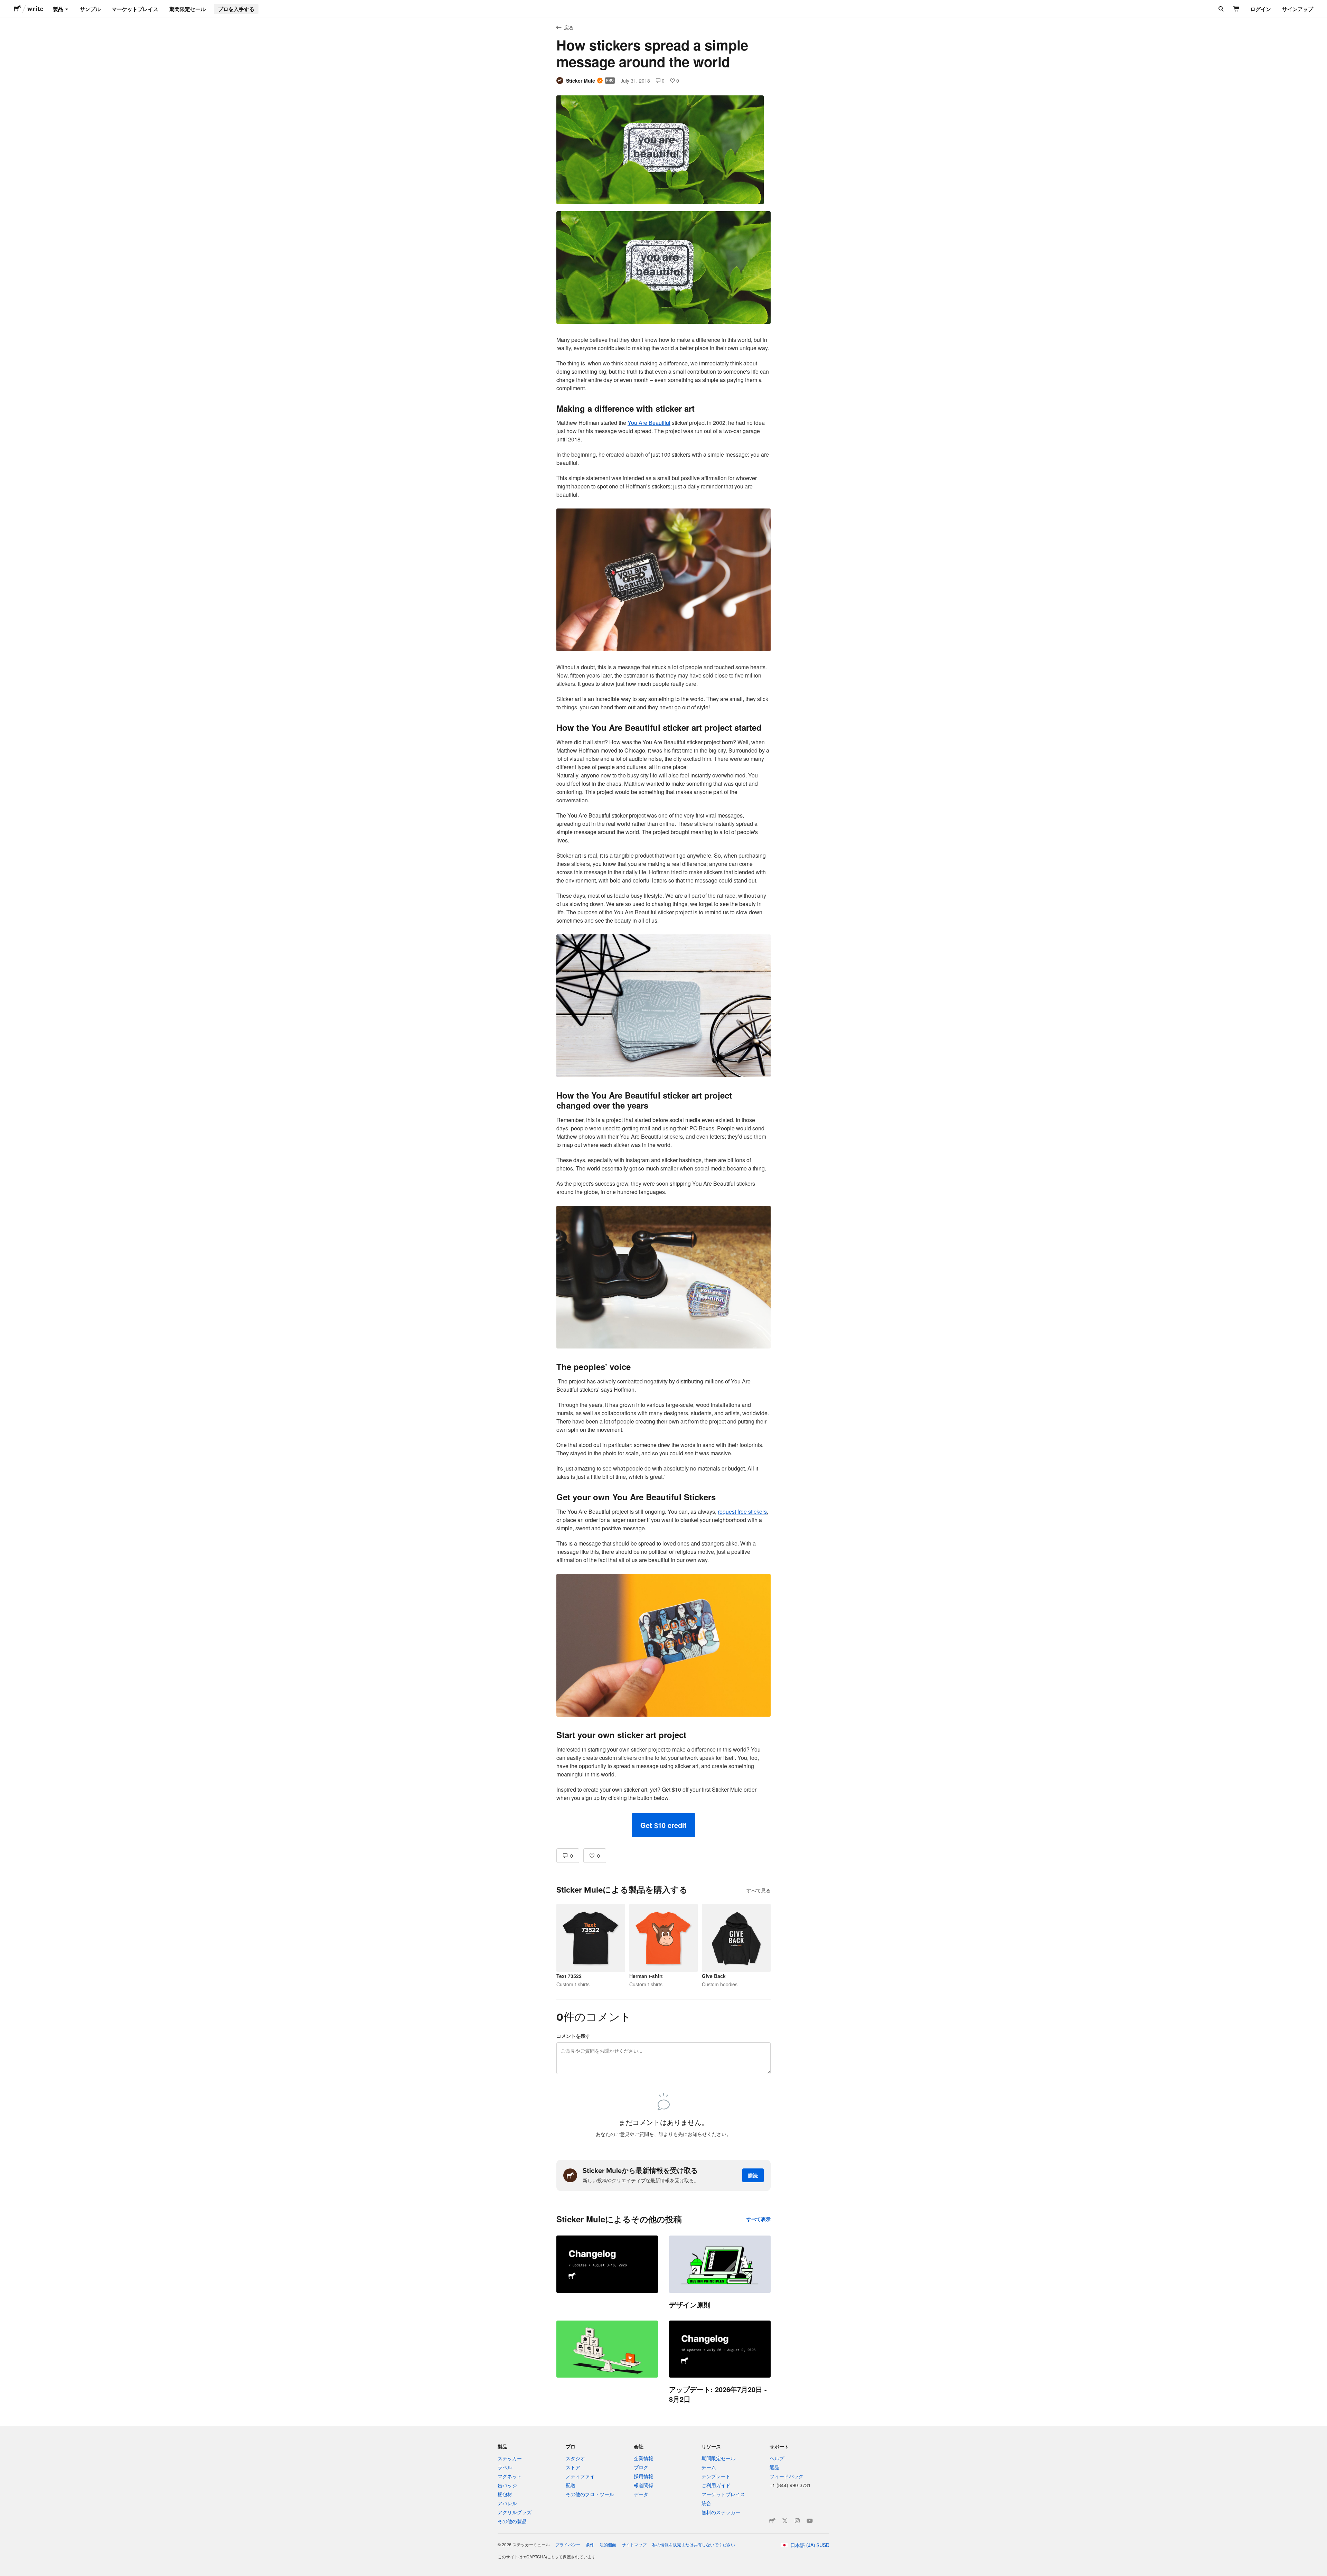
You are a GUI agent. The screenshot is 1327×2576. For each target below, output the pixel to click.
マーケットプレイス (135, 9)
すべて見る (759, 1890)
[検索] (1220, 9)
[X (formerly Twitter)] (785, 2521)
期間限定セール (187, 9)
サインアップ (1298, 9)
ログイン (1261, 9)
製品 (58, 9)
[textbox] (663, 1024)
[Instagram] (797, 2521)
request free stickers (742, 1511)
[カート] (1237, 9)
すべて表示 (759, 2219)
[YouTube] (810, 2521)
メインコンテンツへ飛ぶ (5, 5)
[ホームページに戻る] (17, 9)
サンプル (90, 9)
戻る (569, 27)
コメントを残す (573, 2036)
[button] (663, 1825)
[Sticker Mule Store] (772, 2521)
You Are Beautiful (649, 423)
